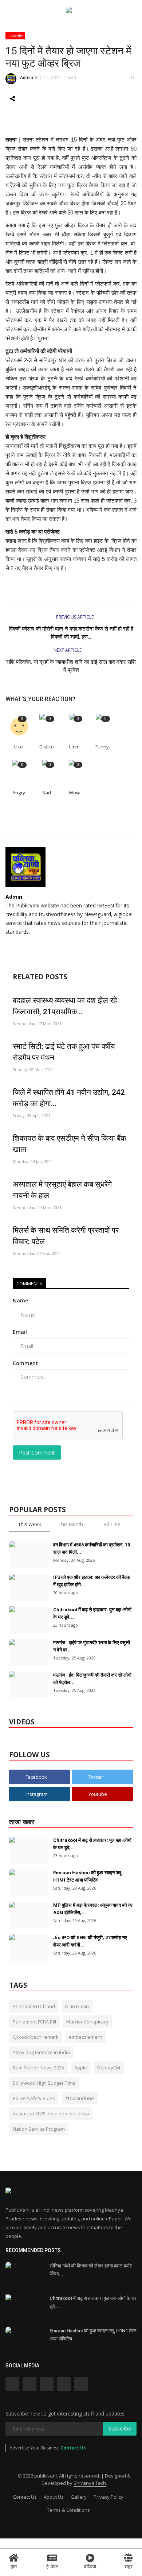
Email (20, 1332)
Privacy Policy (109, 2497)
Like (19, 747)
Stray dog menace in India (41, 2052)
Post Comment (37, 1452)
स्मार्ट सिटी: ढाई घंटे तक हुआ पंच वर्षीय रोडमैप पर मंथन (64, 1052)
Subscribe (120, 2428)
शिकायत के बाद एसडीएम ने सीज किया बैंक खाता (70, 1144)
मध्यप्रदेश (15, 36)
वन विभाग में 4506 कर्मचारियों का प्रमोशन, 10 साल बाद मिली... (92, 1548)
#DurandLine (80, 2098)
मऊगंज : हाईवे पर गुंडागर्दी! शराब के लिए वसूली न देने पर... (92, 1646)
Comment (25, 1363)
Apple (81, 2068)
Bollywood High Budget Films (44, 2083)
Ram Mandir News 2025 (38, 2068)
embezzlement (85, 2037)
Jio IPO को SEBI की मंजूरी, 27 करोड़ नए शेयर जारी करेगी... (90, 1941)
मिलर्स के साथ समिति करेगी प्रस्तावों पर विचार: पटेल (66, 1236)
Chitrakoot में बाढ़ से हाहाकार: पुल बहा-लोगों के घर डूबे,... (92, 1613)
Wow (74, 793)
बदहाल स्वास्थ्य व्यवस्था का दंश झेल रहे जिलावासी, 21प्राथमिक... (65, 1006)
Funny (102, 747)
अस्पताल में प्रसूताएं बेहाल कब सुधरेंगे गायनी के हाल (62, 1190)
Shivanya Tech (90, 2483)
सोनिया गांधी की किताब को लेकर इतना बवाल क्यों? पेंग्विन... (91, 2270)
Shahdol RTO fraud (34, 2006)
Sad (47, 793)
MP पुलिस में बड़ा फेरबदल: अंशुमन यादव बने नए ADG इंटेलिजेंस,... (93, 1909)
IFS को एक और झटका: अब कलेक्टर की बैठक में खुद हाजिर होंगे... (92, 1581)
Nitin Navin (77, 2006)
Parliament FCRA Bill (34, 2022)
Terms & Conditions (68, 2510)
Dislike (47, 747)
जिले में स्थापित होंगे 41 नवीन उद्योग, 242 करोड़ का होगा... (69, 1098)
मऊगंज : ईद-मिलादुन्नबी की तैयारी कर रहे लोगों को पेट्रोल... (92, 1679)
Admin (27, 78)
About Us (54, 2497)
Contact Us (73, 2448)
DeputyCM (109, 2068)
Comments (29, 1283)
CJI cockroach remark (36, 2037)
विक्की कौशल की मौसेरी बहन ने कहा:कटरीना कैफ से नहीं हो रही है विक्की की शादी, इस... (71, 633)
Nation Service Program (39, 2129)
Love (74, 747)
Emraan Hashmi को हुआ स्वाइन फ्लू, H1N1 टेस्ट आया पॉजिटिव (88, 1876)
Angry (19, 793)
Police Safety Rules (34, 2098)
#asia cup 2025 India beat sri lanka (51, 2114)
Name (20, 1300)
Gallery (79, 2497)
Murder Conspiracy (87, 2022)
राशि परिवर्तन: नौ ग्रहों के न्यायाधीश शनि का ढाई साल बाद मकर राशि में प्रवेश (71, 666)
